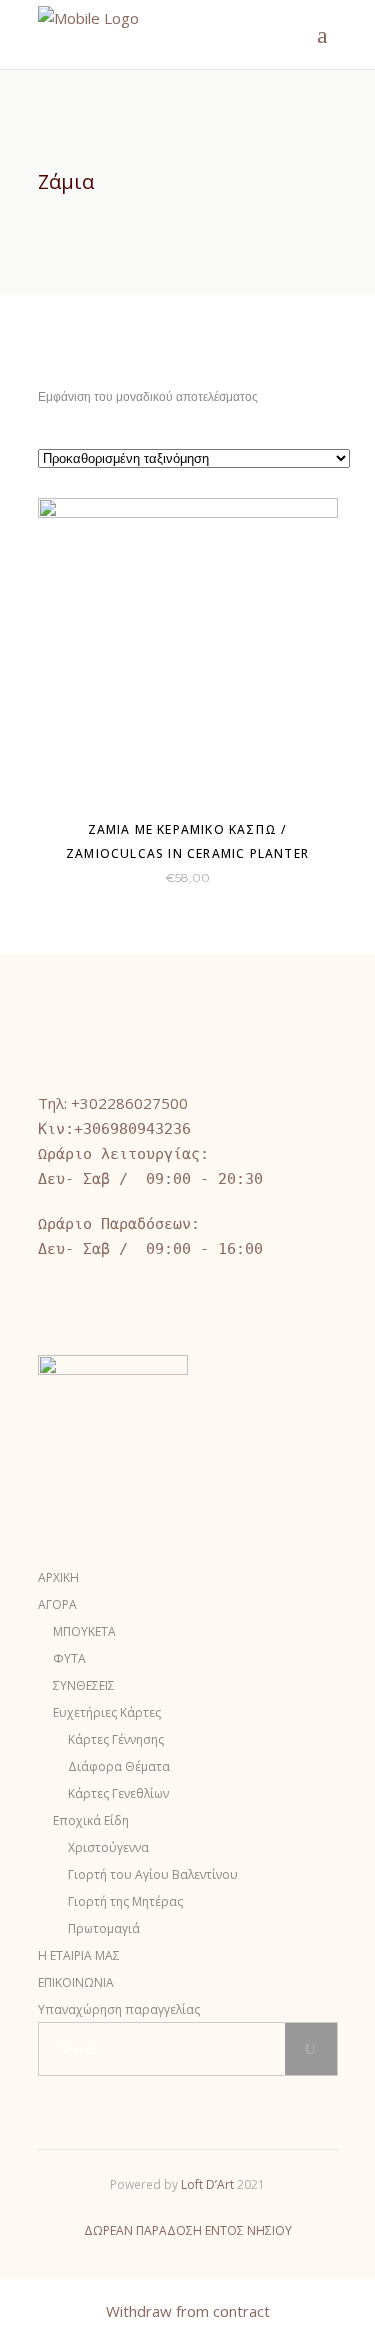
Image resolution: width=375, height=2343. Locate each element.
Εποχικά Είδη (91, 1820)
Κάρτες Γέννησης (116, 1739)
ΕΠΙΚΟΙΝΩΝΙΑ (76, 1982)
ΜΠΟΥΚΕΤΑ (84, 1631)
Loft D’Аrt (207, 2184)
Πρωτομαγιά (104, 1928)
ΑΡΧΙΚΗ (58, 1577)
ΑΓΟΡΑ (57, 1604)
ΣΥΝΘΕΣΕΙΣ (84, 1685)
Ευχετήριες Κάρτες (107, 1712)
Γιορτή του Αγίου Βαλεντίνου (153, 1874)
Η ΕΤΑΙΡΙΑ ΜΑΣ (79, 1955)
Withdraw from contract (188, 2311)
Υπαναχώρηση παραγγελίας (119, 2009)
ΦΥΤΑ (69, 1658)
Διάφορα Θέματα (119, 1766)
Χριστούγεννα (108, 1847)
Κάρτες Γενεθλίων (118, 1793)
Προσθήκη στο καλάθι (128, 876)
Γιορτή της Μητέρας (125, 1901)
